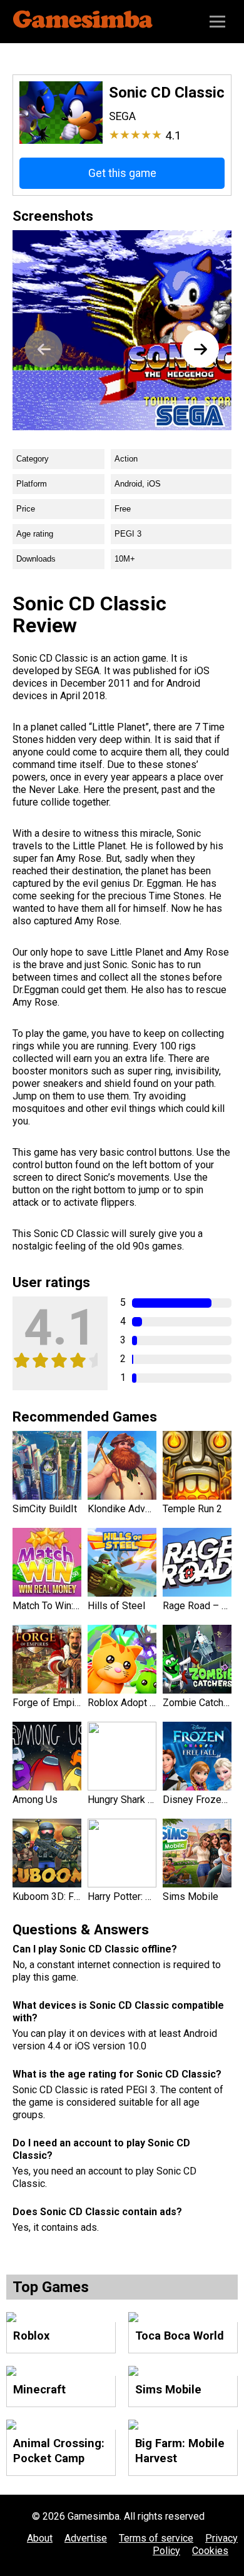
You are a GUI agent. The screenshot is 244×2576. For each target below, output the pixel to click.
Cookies (210, 2551)
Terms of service (156, 2538)
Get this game (122, 173)
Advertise (86, 2538)
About (40, 2538)
